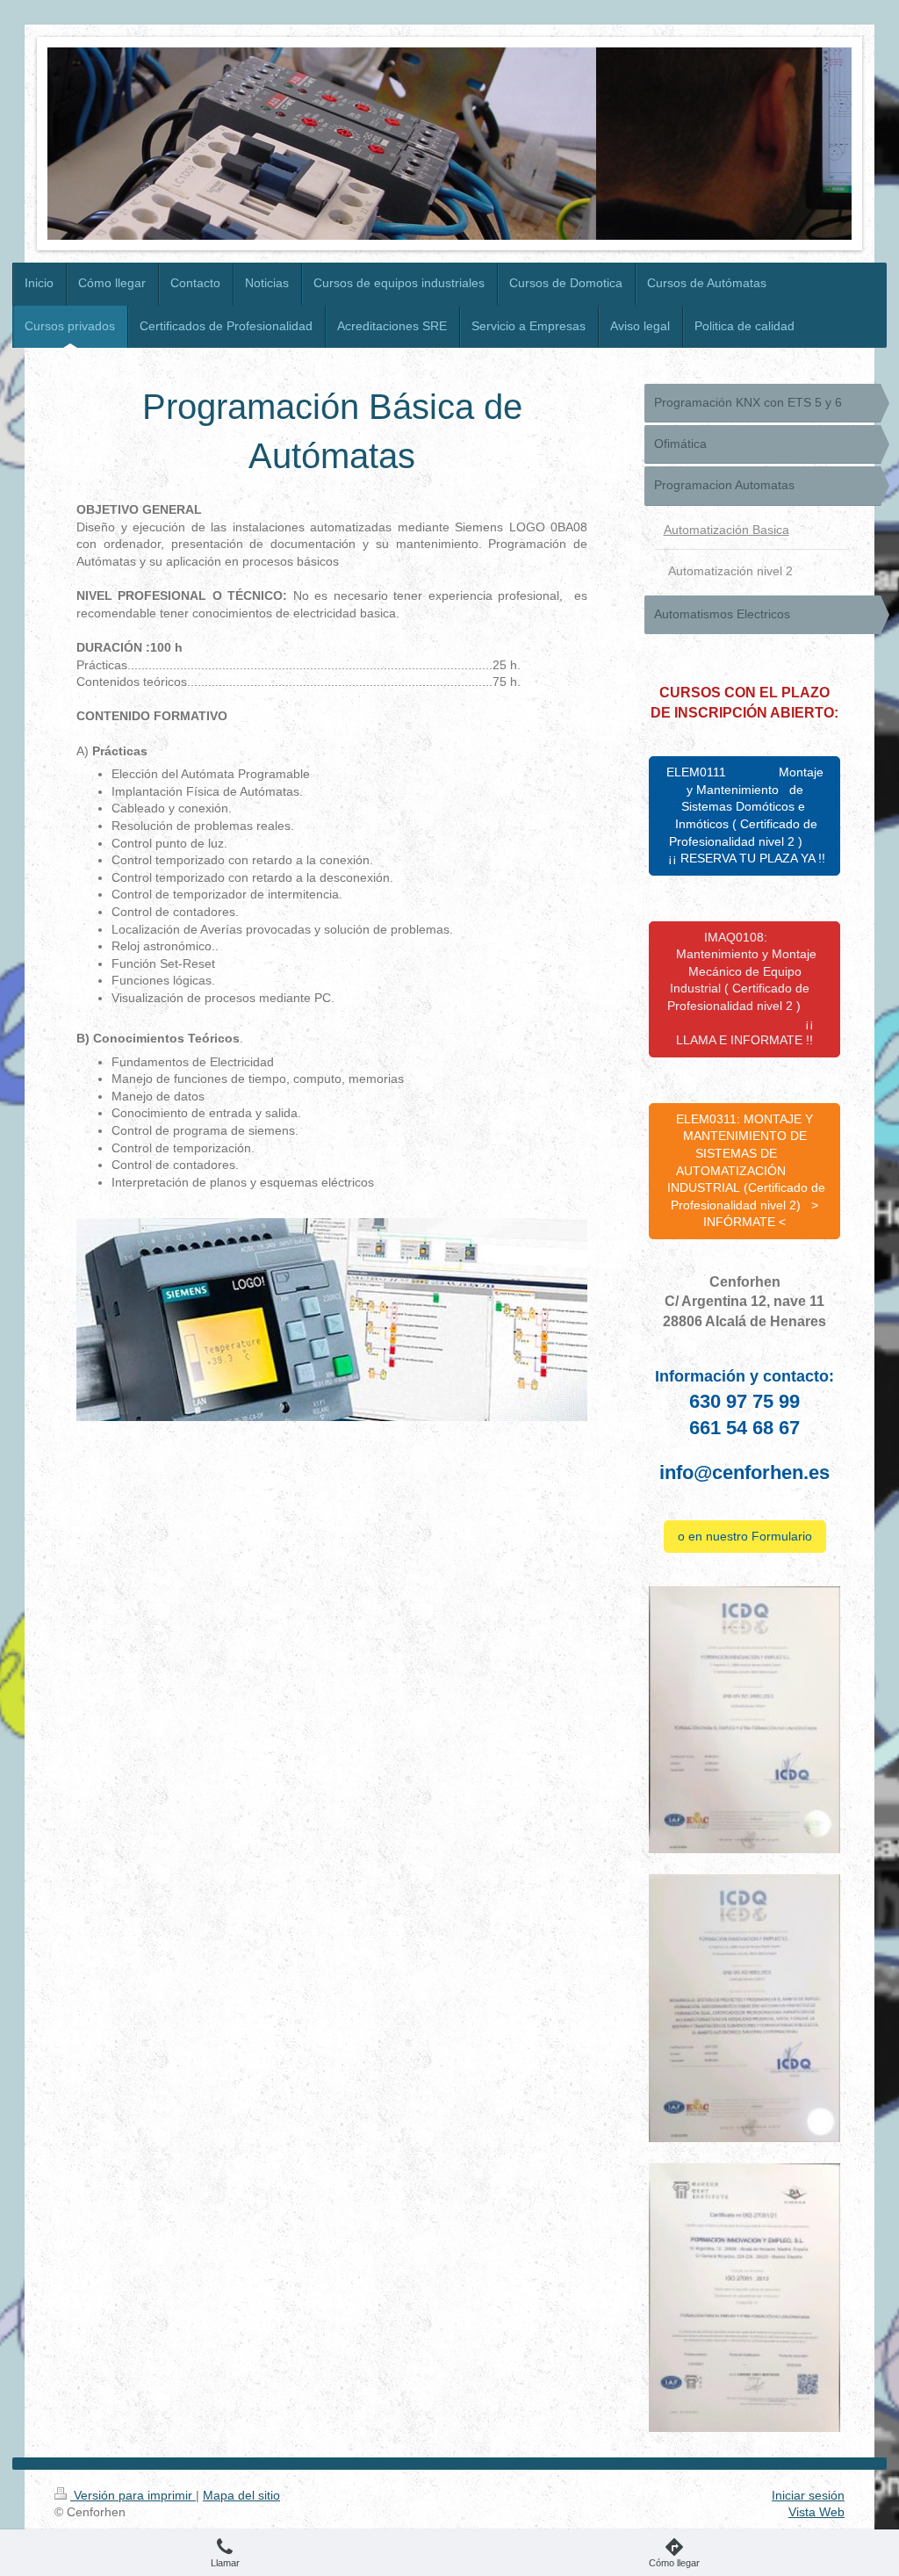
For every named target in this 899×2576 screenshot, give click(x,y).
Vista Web (816, 2512)
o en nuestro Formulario (745, 1536)
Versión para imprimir (133, 2495)
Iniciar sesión (808, 2495)
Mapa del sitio (241, 2495)
